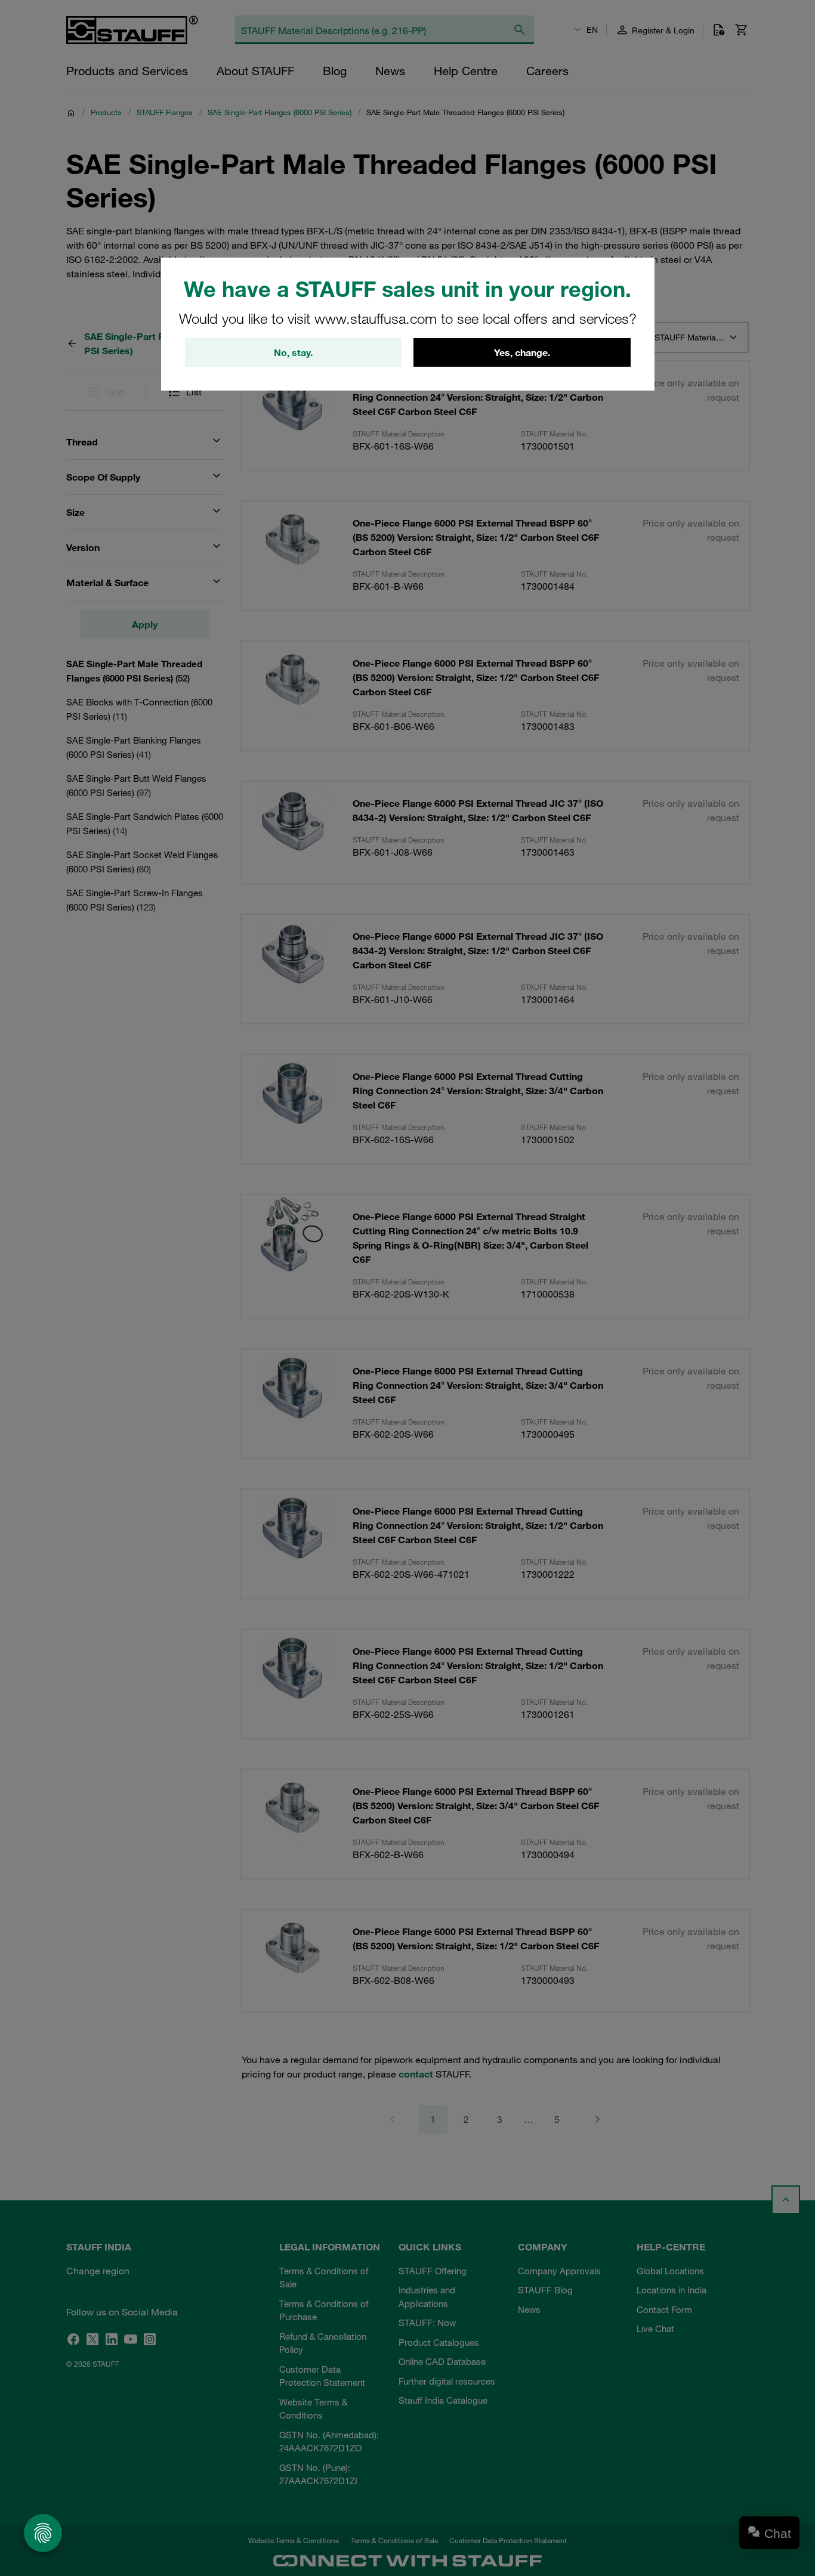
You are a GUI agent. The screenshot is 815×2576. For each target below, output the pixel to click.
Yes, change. (522, 352)
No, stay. (293, 352)
